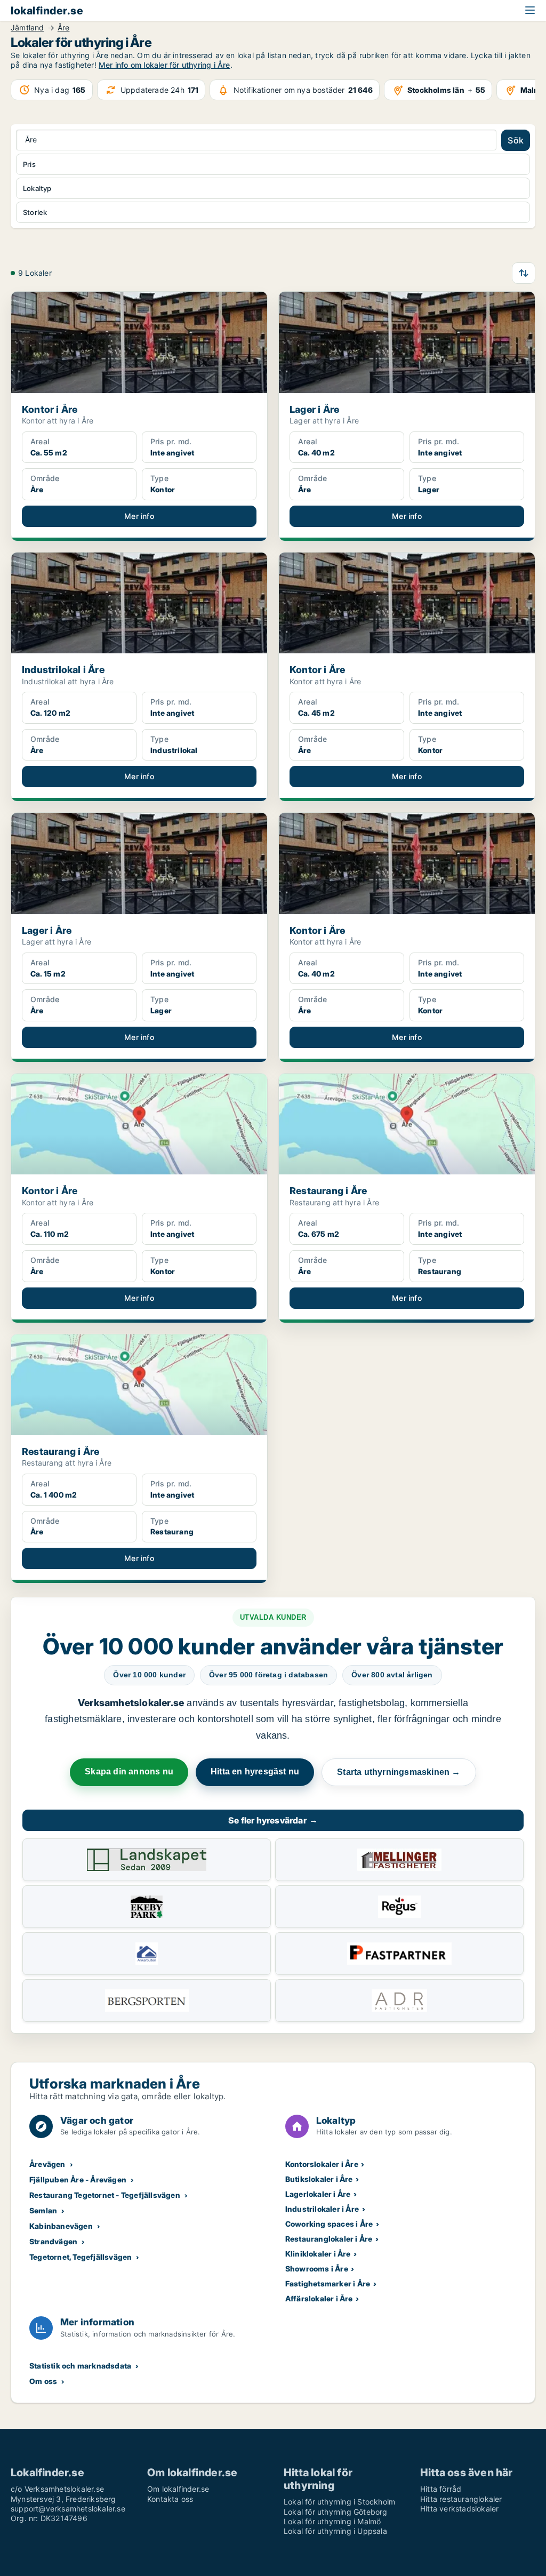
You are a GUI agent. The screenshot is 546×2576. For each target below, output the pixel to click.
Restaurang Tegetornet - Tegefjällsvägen (105, 2195)
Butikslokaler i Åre (319, 2179)
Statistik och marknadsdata (80, 2366)
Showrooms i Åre (317, 2269)
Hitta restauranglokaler (461, 2499)
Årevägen (47, 2164)
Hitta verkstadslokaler (459, 2509)
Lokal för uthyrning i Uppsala (335, 2531)
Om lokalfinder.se (178, 2489)
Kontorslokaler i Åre (322, 2164)
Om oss (43, 2381)
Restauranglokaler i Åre (329, 2239)
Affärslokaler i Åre (319, 2298)
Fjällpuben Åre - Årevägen (78, 2179)
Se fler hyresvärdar (273, 1820)
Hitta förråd (441, 2489)
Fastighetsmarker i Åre (328, 2283)
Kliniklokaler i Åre (318, 2254)
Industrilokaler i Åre (322, 2209)
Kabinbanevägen (61, 2226)
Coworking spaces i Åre (329, 2224)
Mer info (139, 516)
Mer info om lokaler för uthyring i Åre (164, 65)
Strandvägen (53, 2241)
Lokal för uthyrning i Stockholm (339, 2502)
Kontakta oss (170, 2499)
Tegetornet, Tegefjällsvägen (81, 2257)
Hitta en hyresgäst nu (255, 1771)
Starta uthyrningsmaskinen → (399, 1772)
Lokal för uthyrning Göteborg (336, 2512)
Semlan (43, 2210)
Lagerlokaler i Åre (318, 2194)
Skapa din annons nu (129, 1771)
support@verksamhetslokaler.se (68, 2509)
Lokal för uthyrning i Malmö (332, 2521)
